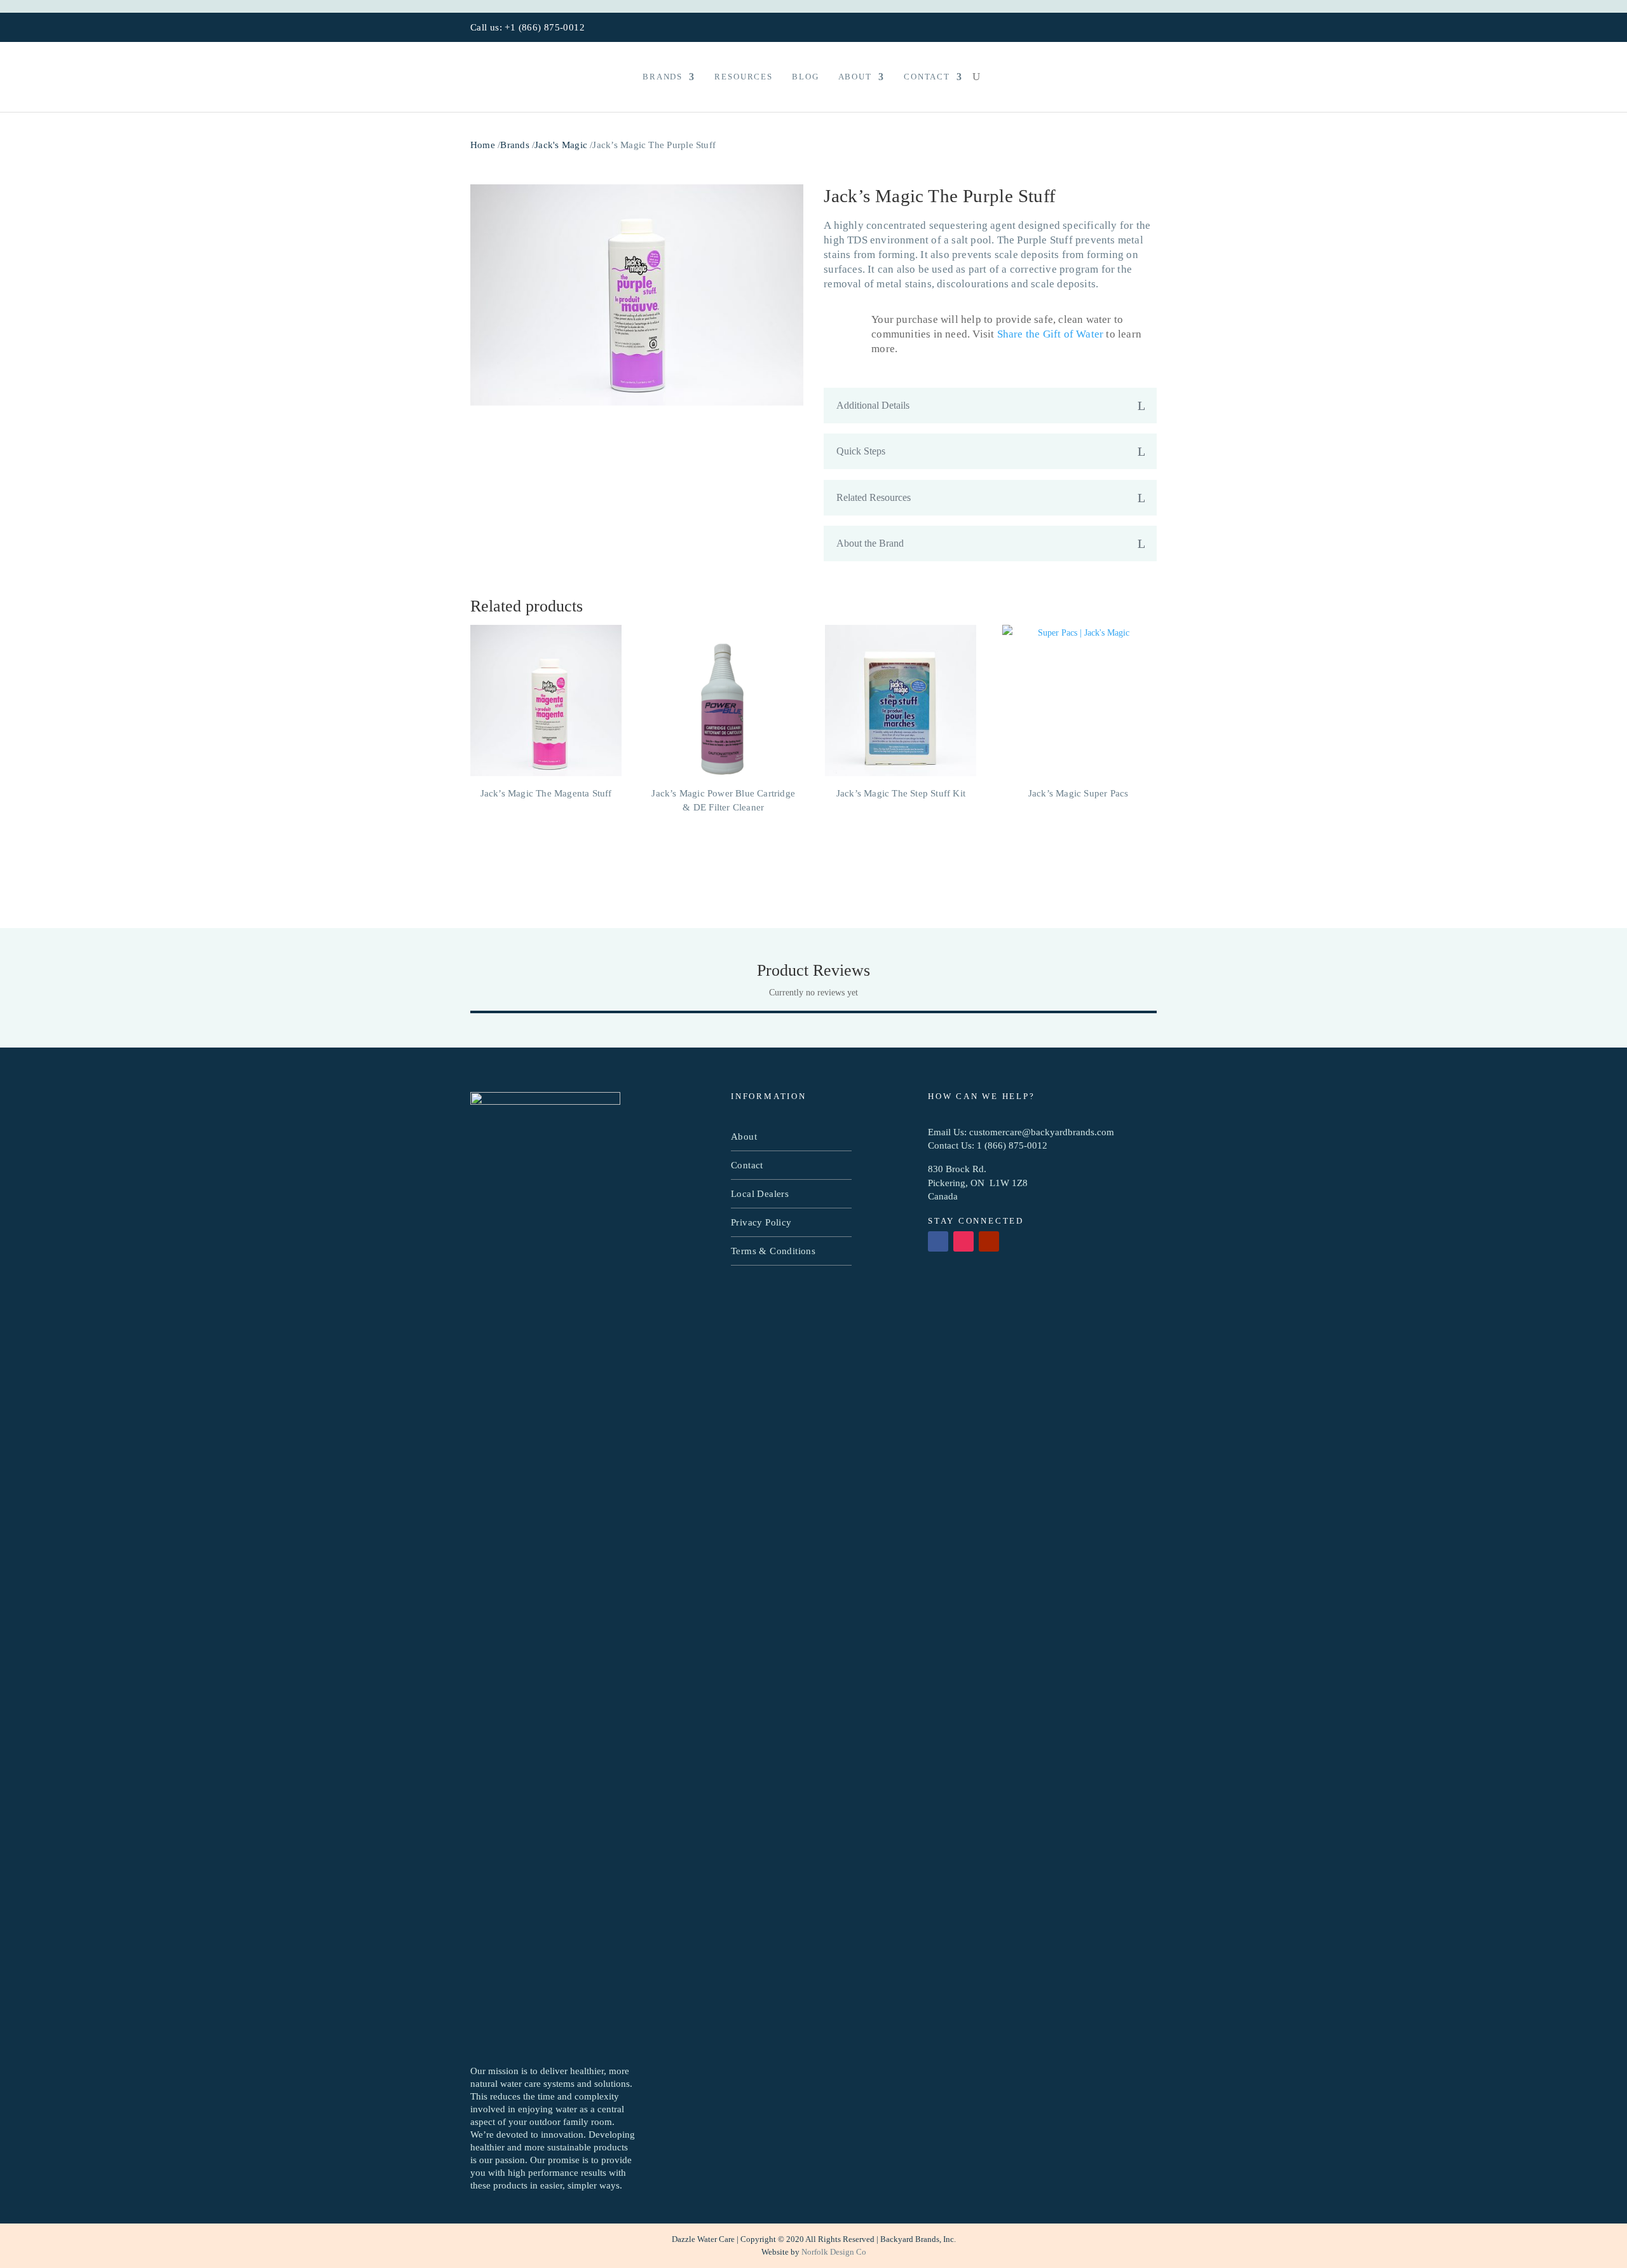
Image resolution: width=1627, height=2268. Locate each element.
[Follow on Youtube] (1150, 28)
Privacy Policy (761, 1222)
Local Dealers (760, 1194)
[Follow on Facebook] (1112, 28)
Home (483, 145)
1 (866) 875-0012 (1012, 1145)
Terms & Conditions (773, 1251)
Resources (744, 77)
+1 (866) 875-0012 (544, 27)
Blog (805, 77)
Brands (663, 77)
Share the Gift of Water (1051, 334)
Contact (927, 77)
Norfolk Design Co (834, 2252)
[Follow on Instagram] (1131, 28)
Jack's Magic (561, 145)
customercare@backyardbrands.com (1042, 1132)
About (855, 77)
